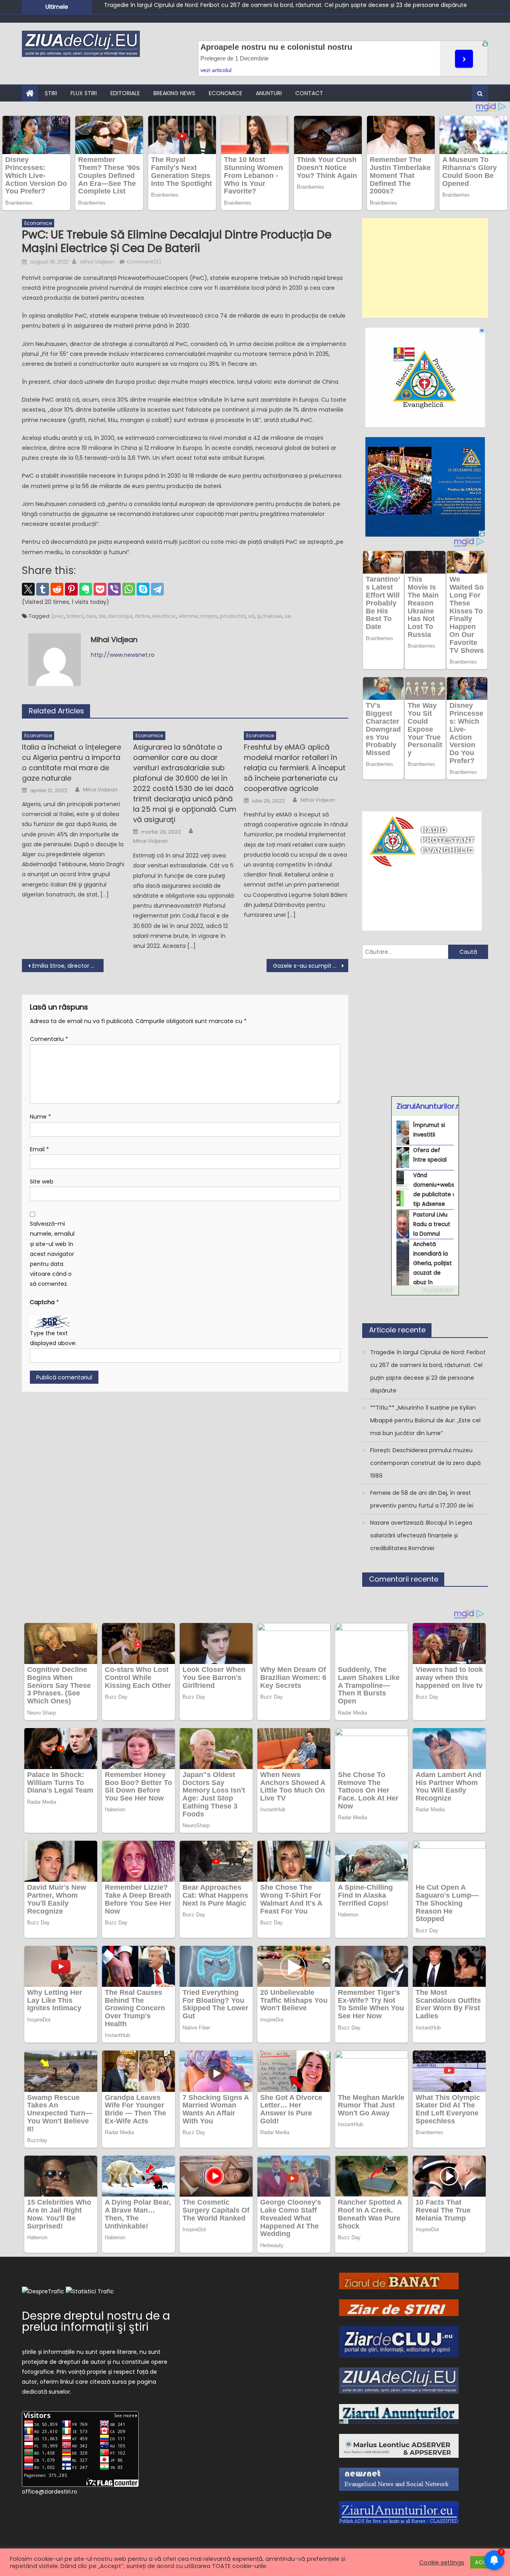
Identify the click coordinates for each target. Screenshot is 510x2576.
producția (233, 616)
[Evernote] (86, 589)
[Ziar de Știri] (399, 2307)
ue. (288, 616)
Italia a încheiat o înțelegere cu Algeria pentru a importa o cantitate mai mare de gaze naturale (72, 763)
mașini (209, 616)
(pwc (57, 616)
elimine (188, 616)
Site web (42, 1182)
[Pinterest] (71, 589)
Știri (51, 93)
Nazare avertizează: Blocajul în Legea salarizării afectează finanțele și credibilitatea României (421, 1535)
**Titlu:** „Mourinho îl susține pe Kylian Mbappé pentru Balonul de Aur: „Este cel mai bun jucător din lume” (250, 7)
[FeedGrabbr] (425, 1290)
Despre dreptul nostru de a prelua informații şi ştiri (96, 2321)
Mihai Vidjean (97, 262)
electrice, (164, 616)
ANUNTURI (269, 93)
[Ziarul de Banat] (399, 2281)
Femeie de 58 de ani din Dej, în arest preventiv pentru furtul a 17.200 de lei (422, 1499)
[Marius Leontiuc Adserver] (399, 2445)
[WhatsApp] (129, 589)
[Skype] (143, 589)
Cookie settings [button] (442, 2562)
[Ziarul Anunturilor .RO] (399, 2413)
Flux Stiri (84, 93)
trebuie (273, 616)
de (102, 616)
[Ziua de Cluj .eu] (399, 2380)
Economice (226, 93)
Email (39, 1149)
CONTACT (309, 93)
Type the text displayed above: (53, 1338)
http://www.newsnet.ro (123, 655)
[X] (28, 589)
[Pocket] (100, 589)
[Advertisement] (425, 268)
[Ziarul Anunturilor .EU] (399, 2512)
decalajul (120, 616)
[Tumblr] (43, 589)
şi (259, 616)
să (251, 616)
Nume (40, 1117)
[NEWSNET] (399, 2479)
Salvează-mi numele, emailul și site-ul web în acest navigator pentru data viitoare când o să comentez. (52, 1254)
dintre (142, 616)
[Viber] (114, 589)
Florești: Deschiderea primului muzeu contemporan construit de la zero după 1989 (425, 1463)
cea (91, 616)
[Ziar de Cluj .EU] (399, 2341)
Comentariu (49, 1039)
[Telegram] (157, 589)
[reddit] (57, 589)
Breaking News (174, 93)
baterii (75, 616)
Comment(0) (144, 262)
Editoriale (125, 93)
